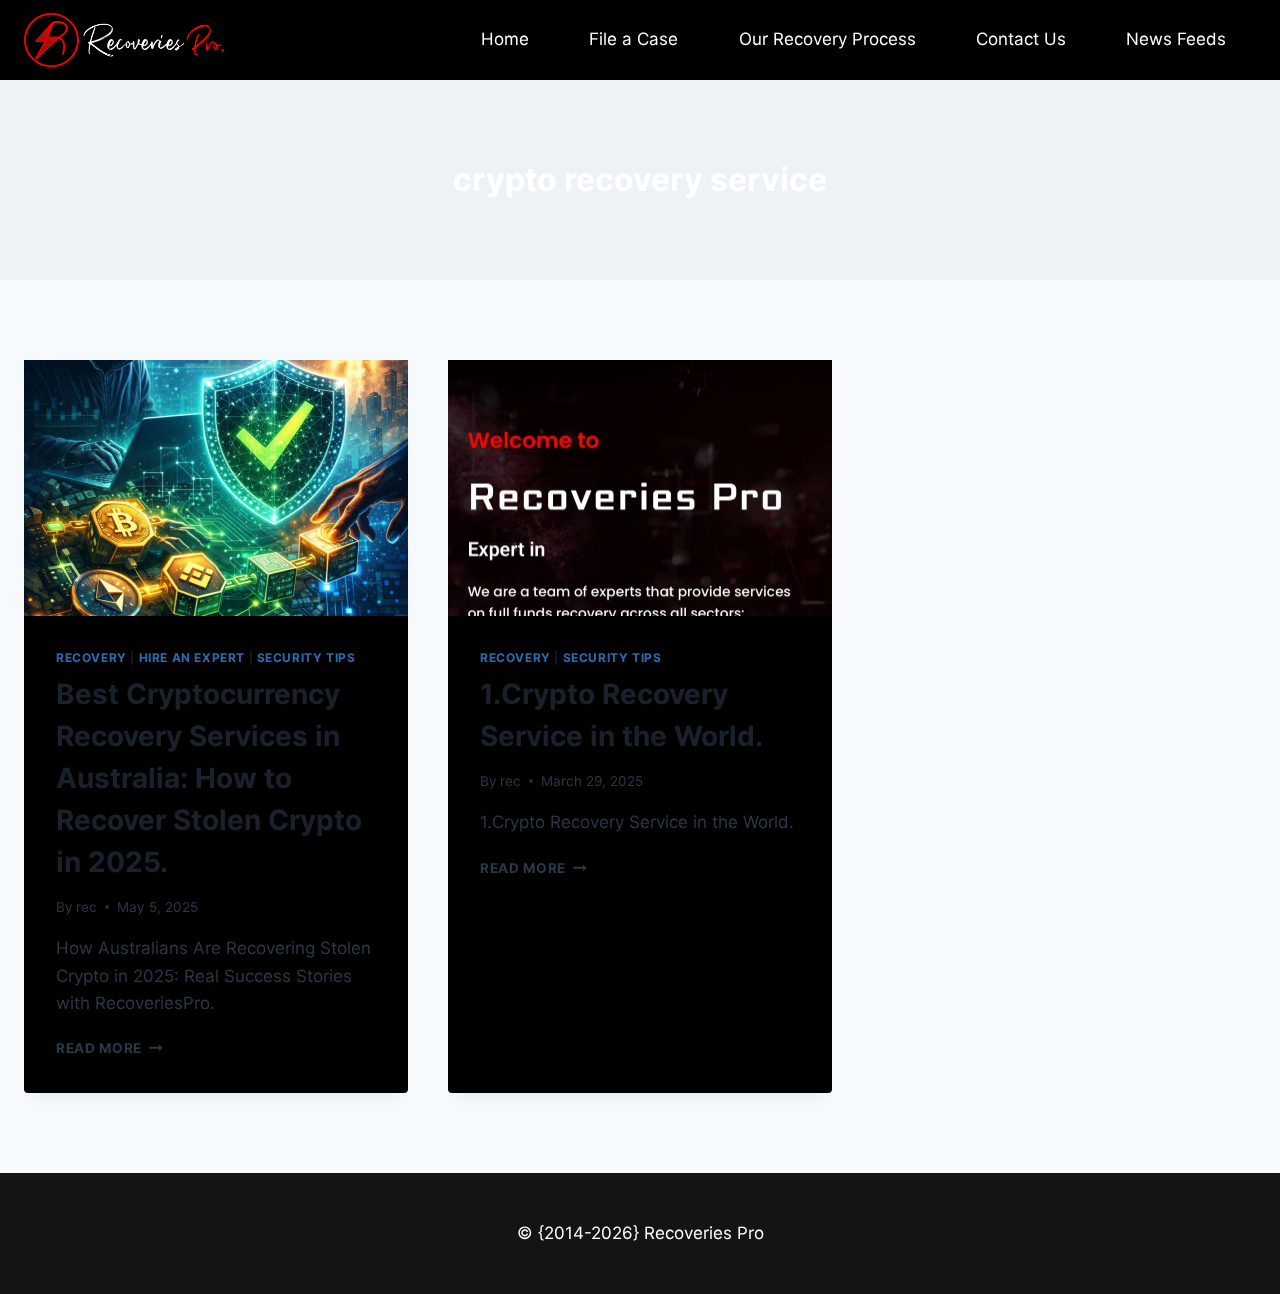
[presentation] (216, 488)
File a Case (633, 39)
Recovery (91, 657)
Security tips (306, 657)
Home (505, 39)
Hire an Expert (192, 657)
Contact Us (1021, 39)
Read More (109, 1048)
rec (86, 907)
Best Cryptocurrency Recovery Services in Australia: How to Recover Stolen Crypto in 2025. (209, 778)
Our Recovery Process (827, 39)
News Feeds (1176, 39)
